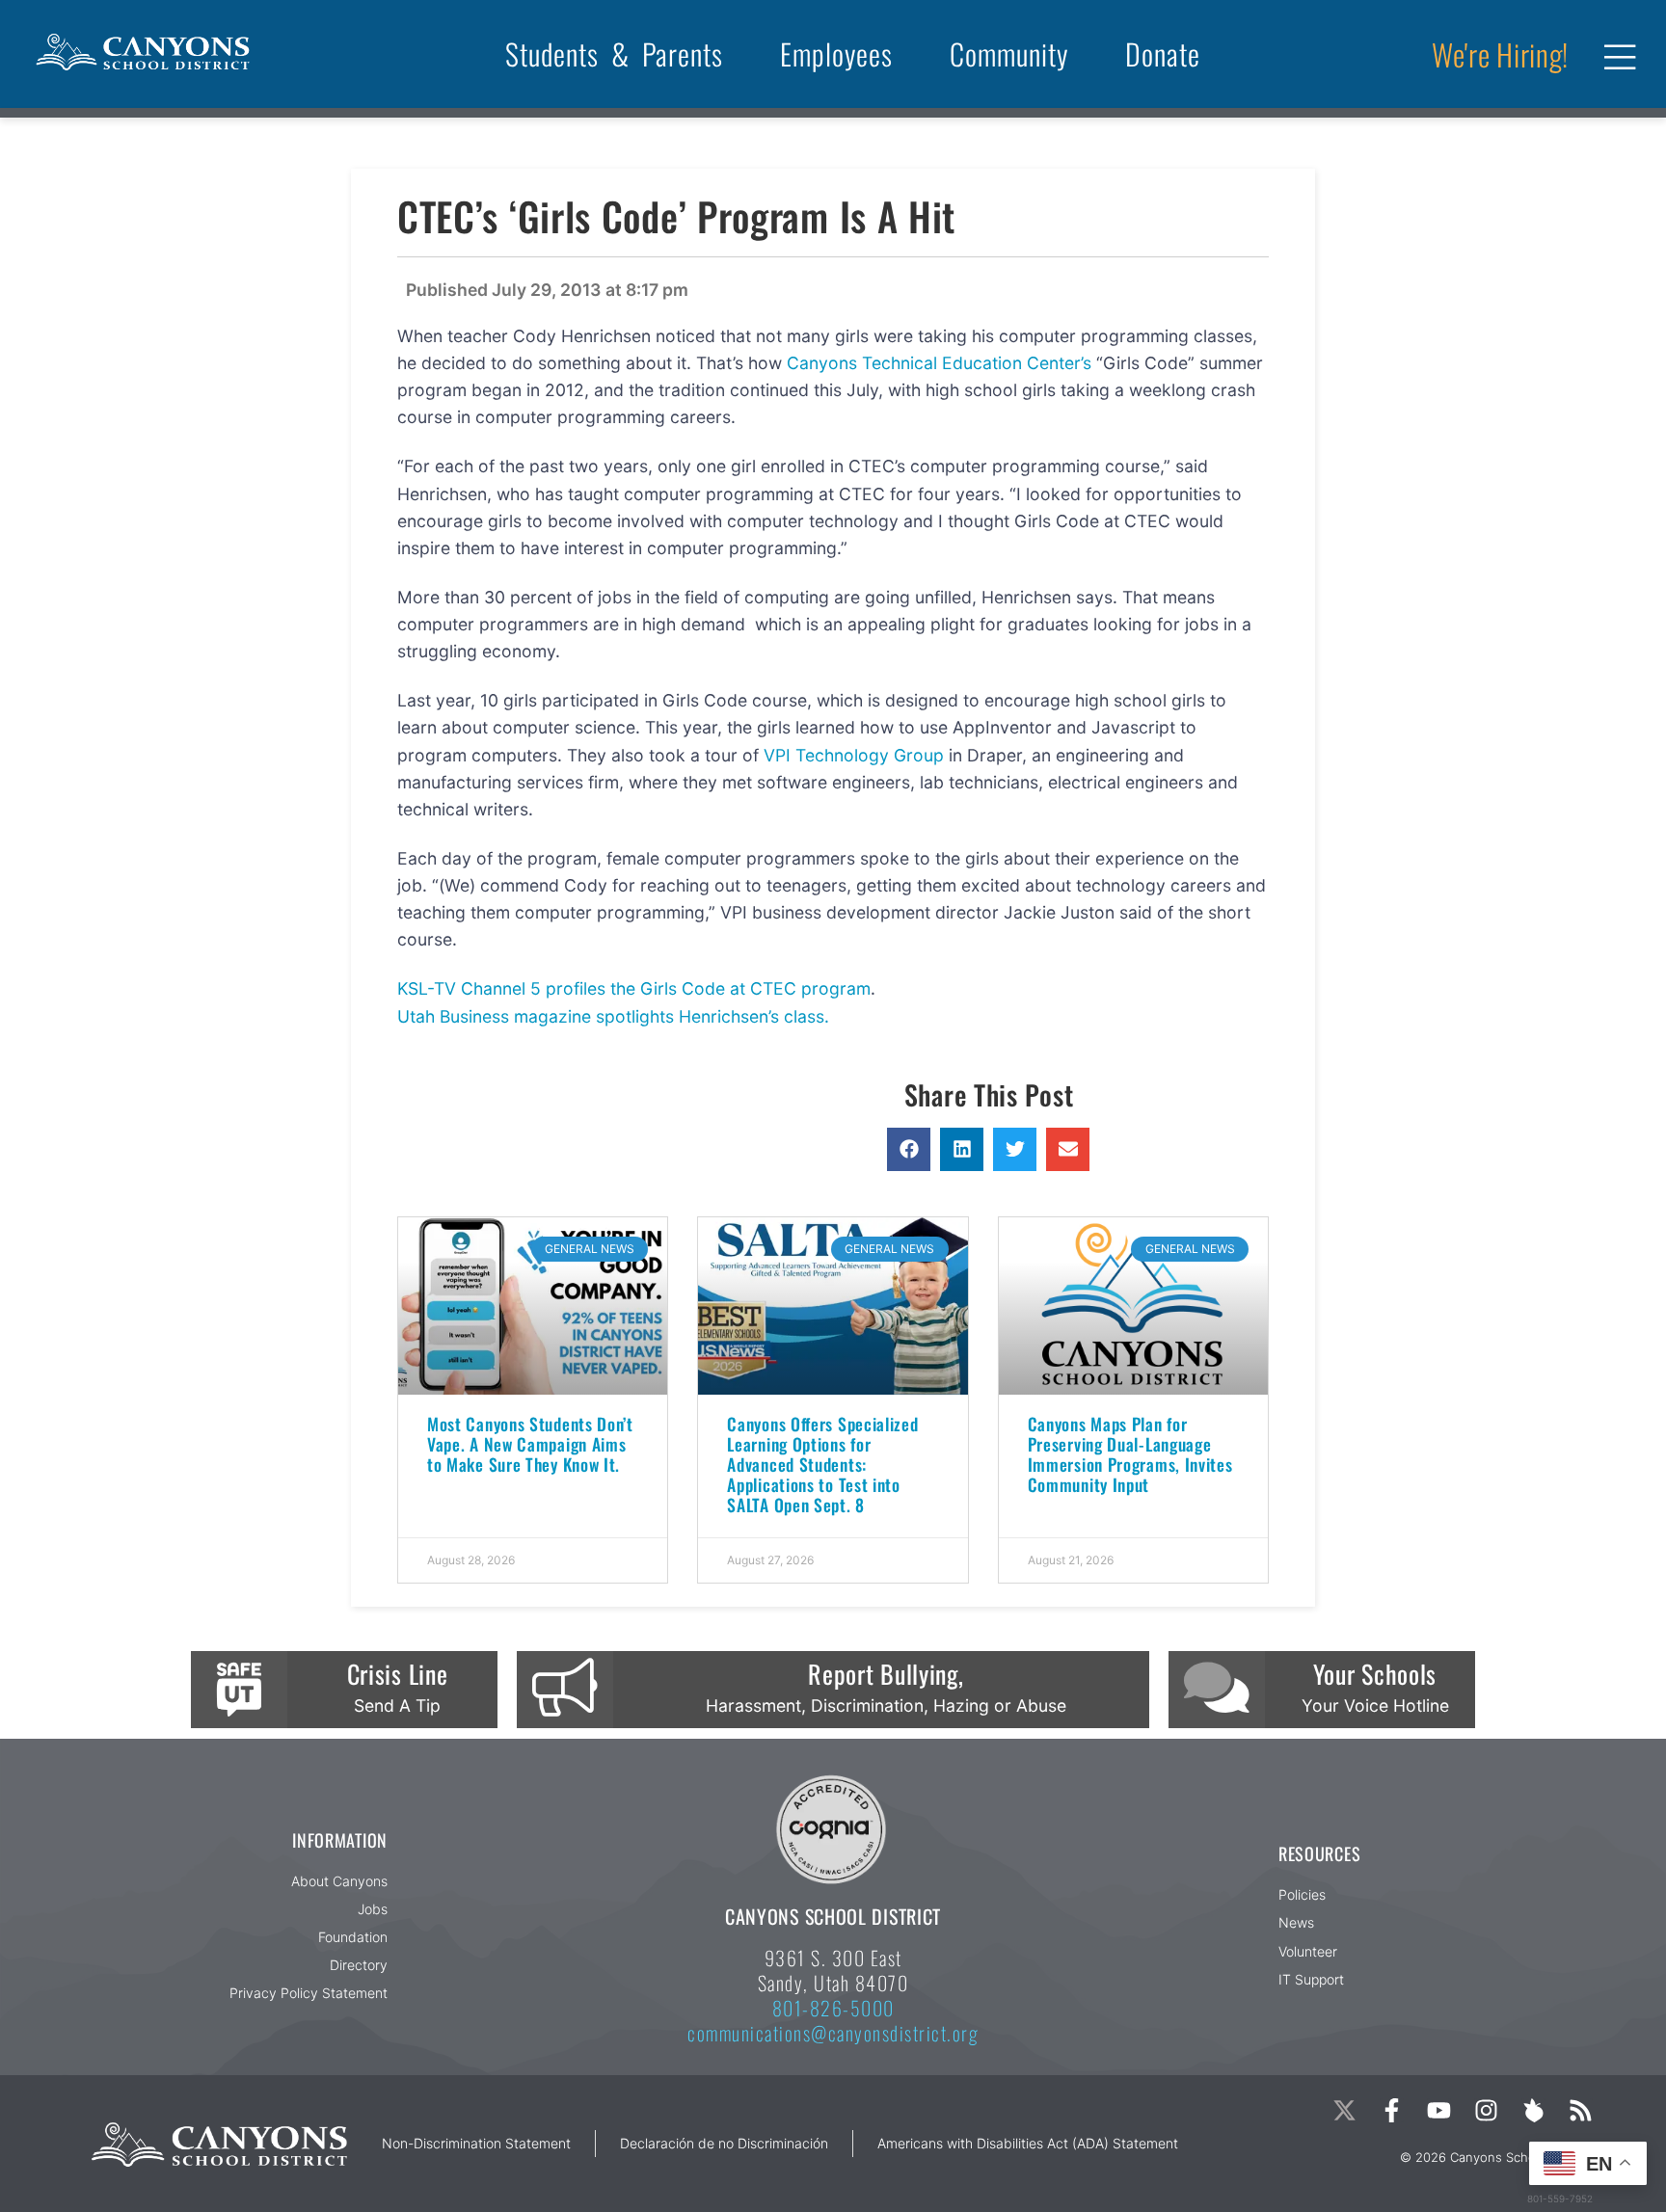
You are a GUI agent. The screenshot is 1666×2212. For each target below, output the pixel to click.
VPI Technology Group (856, 755)
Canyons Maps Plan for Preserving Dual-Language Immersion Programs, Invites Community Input (1130, 1454)
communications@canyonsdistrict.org (833, 2033)
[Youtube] (1439, 2110)
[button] (909, 1149)
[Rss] (1581, 2110)
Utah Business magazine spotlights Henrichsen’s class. (613, 1016)
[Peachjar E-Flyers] (1533, 2110)
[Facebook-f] (1392, 2110)
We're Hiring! (1500, 54)
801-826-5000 (833, 2008)
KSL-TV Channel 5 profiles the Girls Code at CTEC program (634, 988)
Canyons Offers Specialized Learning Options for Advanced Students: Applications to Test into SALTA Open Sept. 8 (822, 1464)
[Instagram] (1486, 2110)
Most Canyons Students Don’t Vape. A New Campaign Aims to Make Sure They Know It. (530, 1444)
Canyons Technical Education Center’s (941, 363)
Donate (1163, 53)
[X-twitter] (1344, 2110)
